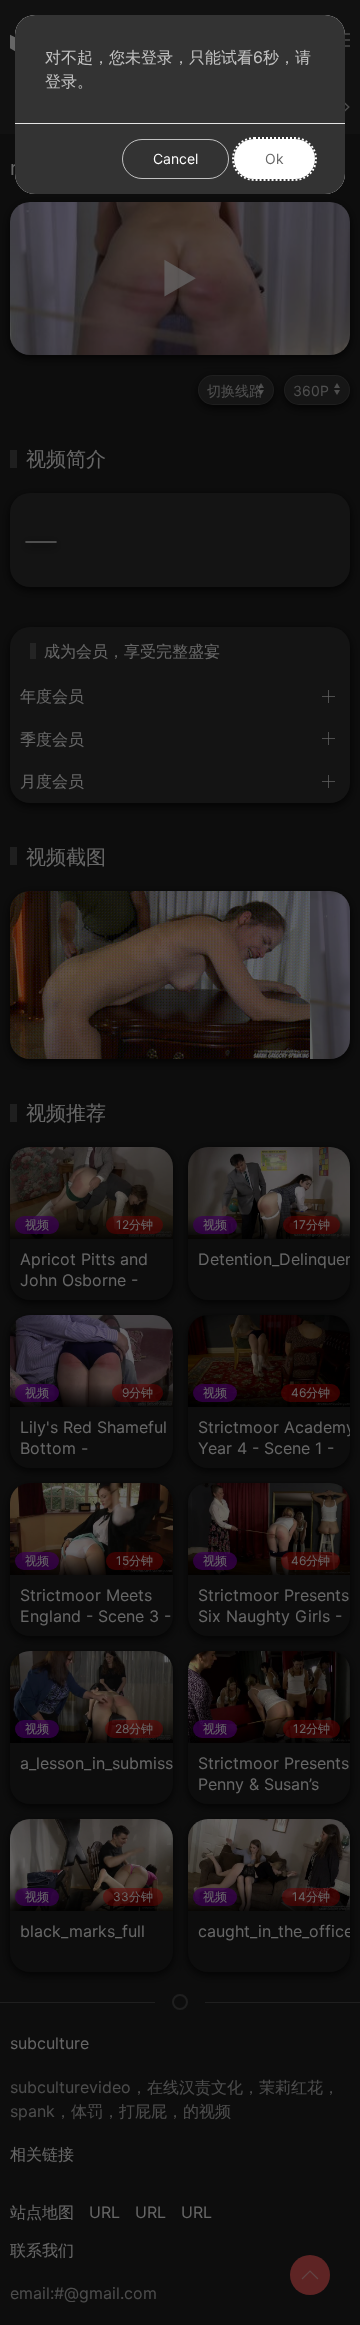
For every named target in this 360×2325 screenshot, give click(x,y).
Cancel (175, 158)
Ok (274, 158)
